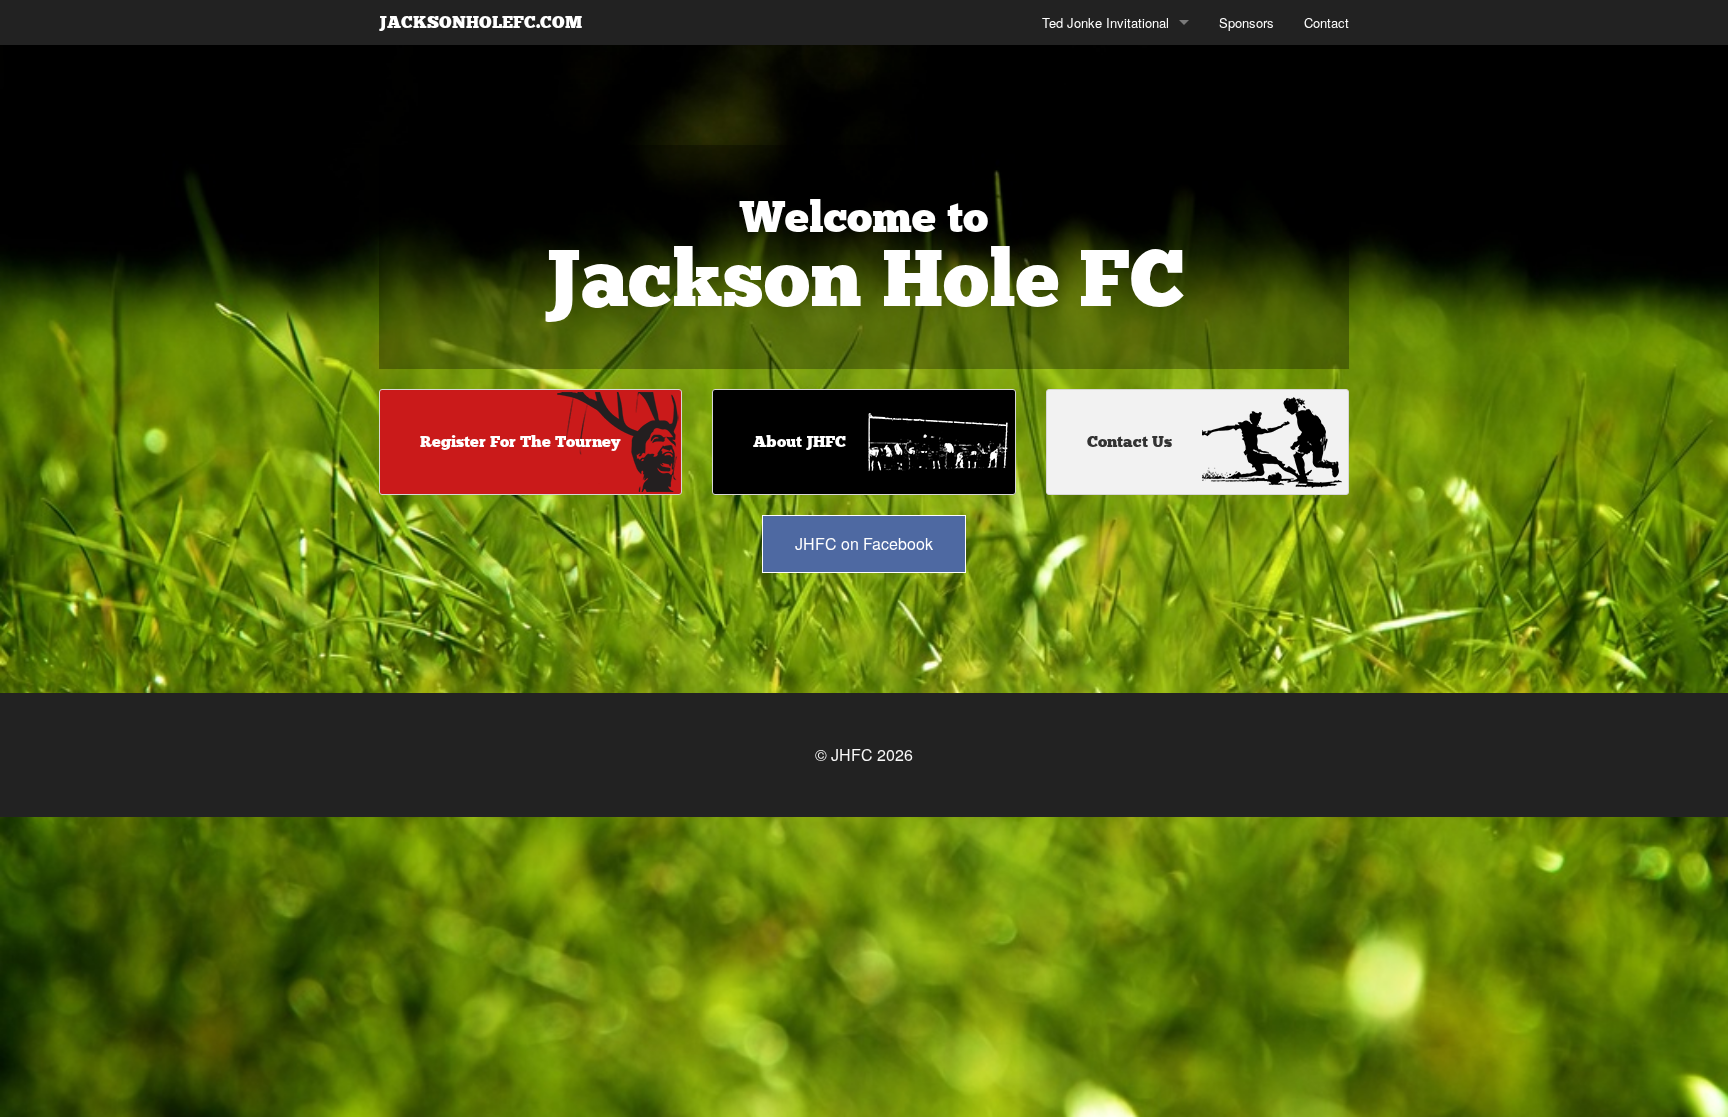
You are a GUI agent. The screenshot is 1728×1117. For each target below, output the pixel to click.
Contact (1326, 22)
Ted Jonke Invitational (1105, 22)
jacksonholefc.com (480, 22)
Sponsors (1246, 22)
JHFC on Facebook (864, 543)
